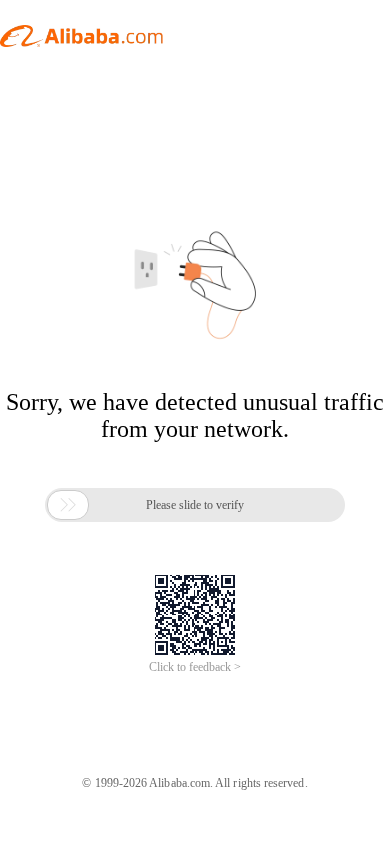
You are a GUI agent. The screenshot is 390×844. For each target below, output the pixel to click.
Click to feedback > (195, 667)
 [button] (68, 505)
